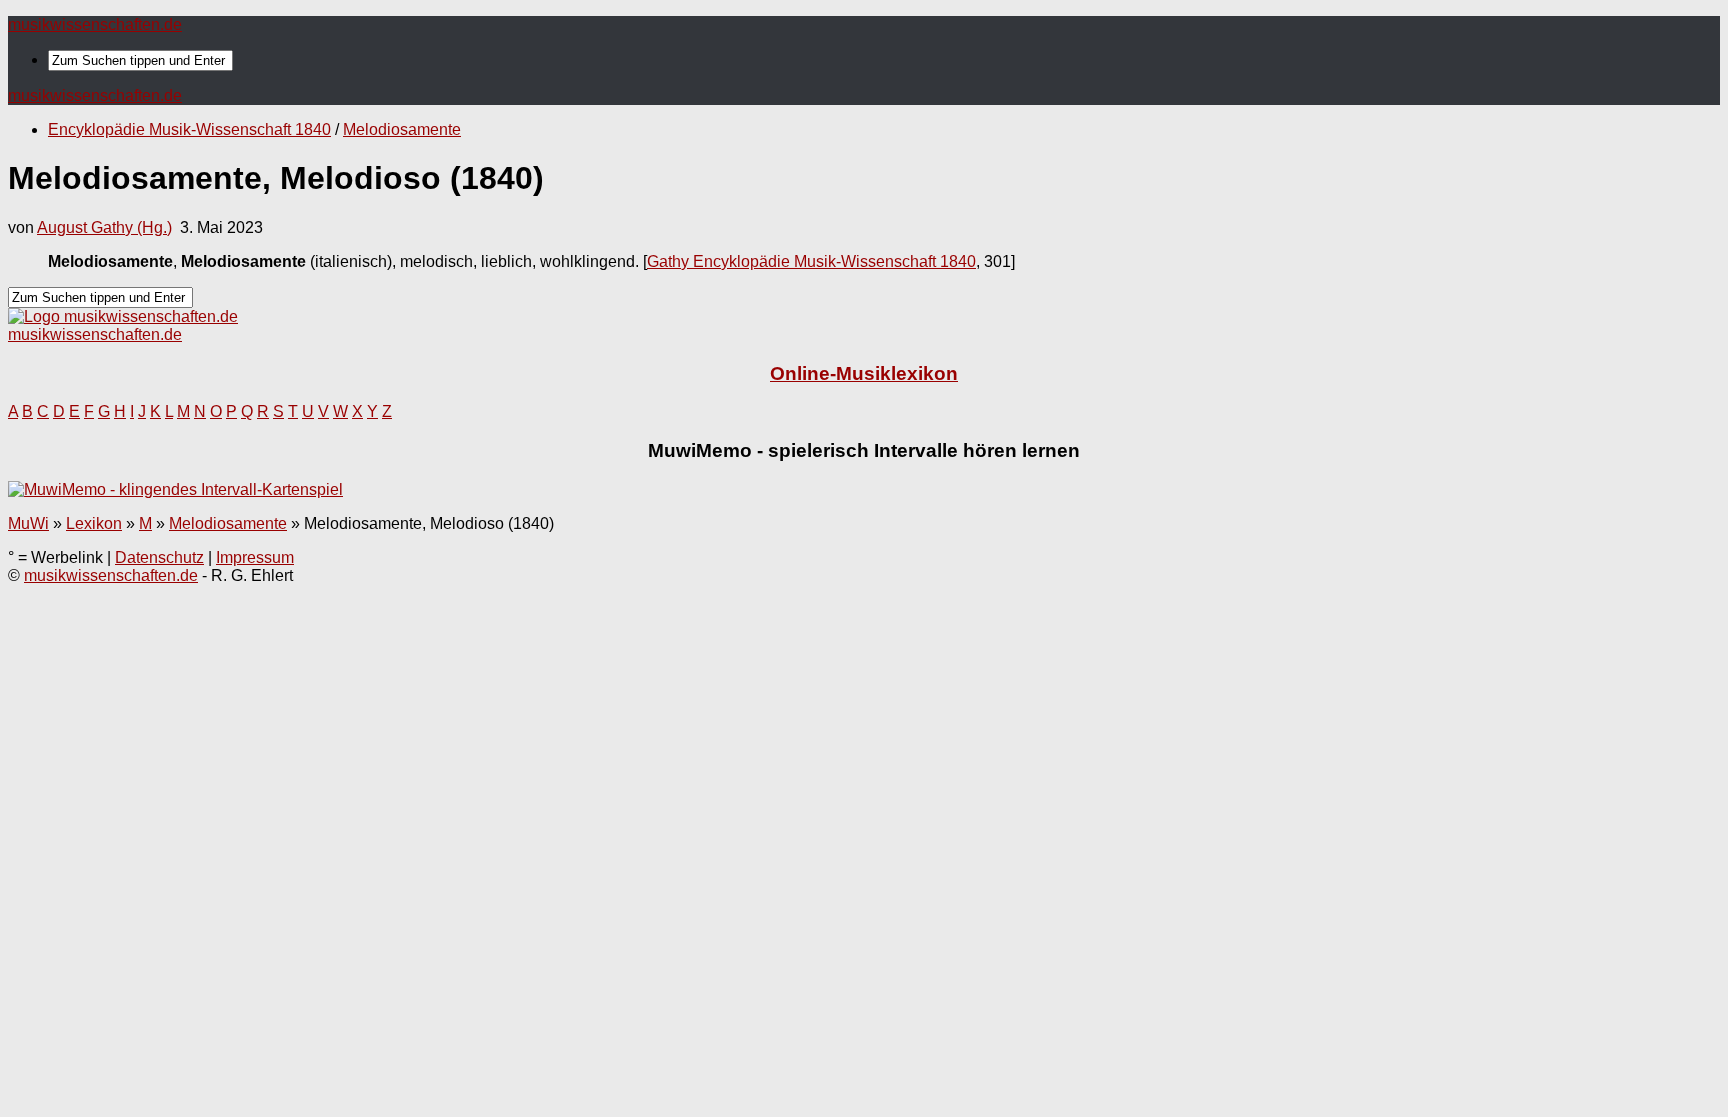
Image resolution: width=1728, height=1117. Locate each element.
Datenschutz (159, 557)
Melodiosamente (402, 129)
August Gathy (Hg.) (104, 227)
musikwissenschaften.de (95, 24)
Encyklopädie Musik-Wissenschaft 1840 (189, 129)
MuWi (28, 523)
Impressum (255, 557)
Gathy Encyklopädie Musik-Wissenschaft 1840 (811, 261)
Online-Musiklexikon (864, 373)
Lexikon (94, 523)
